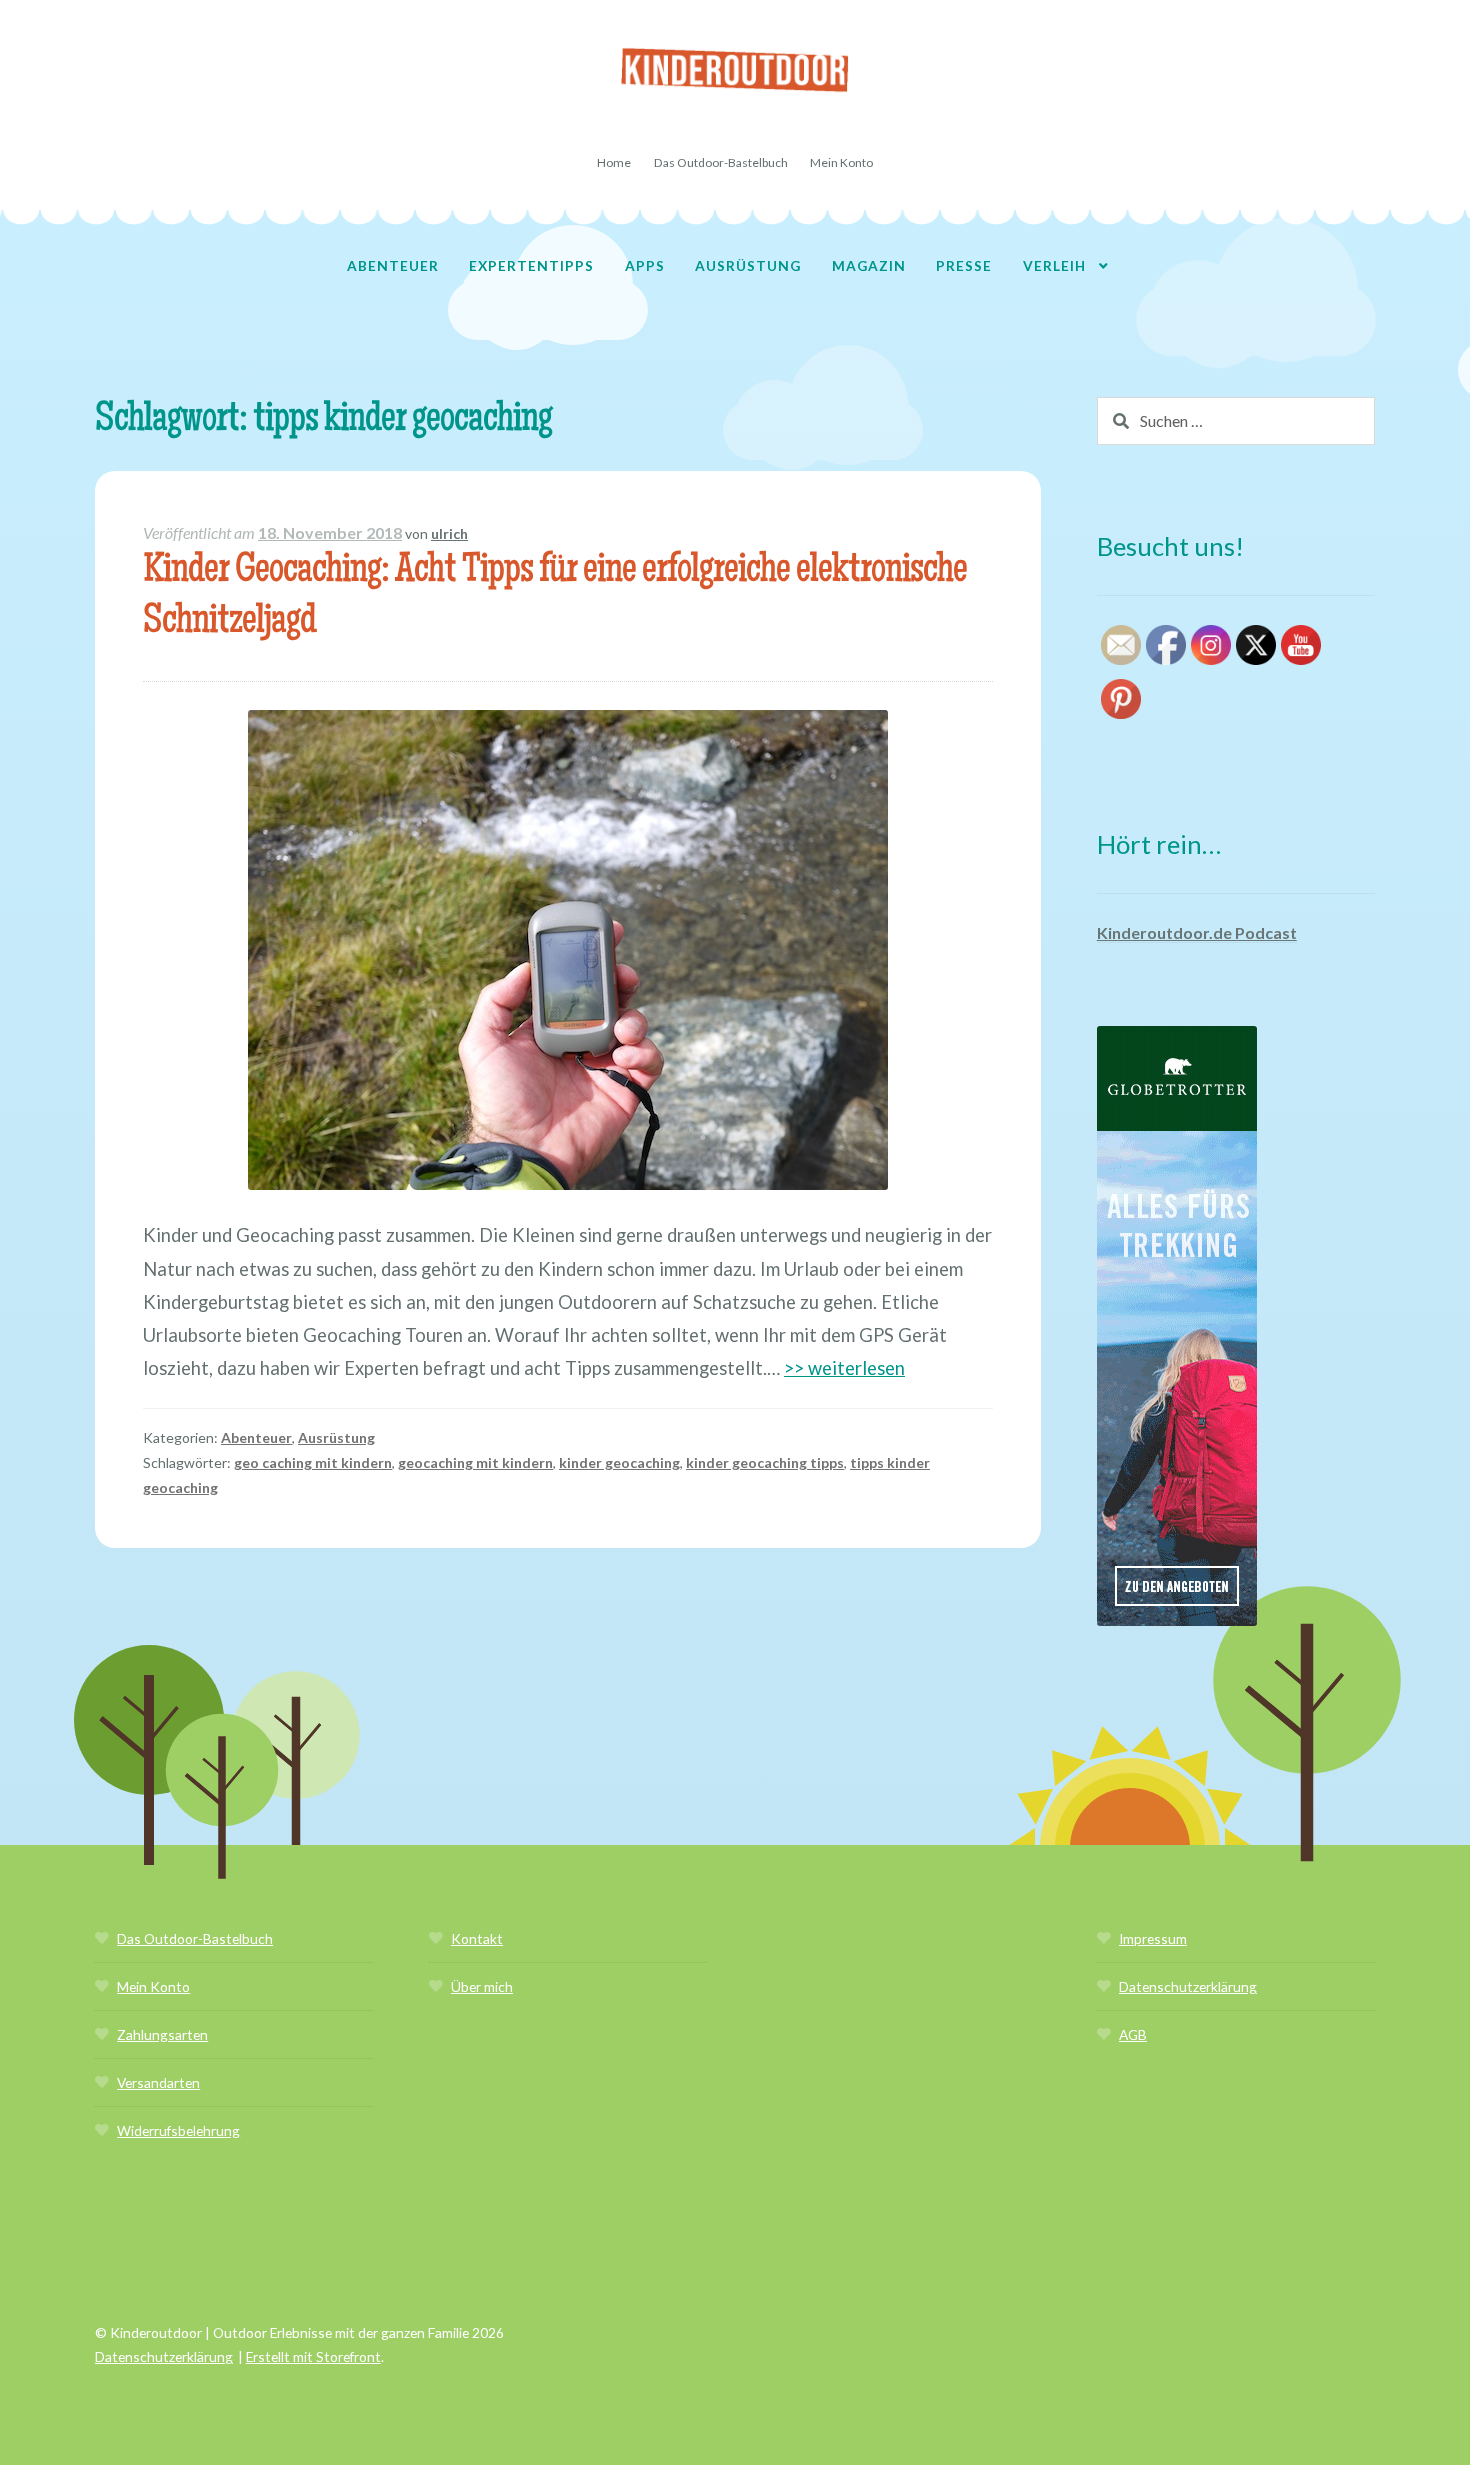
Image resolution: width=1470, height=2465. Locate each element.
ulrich (449, 533)
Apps (645, 265)
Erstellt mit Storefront (313, 2356)
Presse (964, 265)
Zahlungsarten (162, 2034)
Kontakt (477, 1938)
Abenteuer (393, 265)
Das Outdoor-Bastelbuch (721, 162)
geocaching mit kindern (475, 1462)
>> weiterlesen (844, 1368)
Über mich (482, 1986)
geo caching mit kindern (313, 1462)
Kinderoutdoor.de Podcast (1197, 932)
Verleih (1054, 265)
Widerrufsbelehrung (178, 2130)
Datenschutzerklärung (1188, 1986)
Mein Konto (841, 162)
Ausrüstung (748, 265)
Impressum (1153, 1938)
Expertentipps (531, 265)
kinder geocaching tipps (765, 1462)
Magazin (869, 265)
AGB (1133, 2034)
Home (614, 162)
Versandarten (158, 2082)
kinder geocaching (619, 1462)
